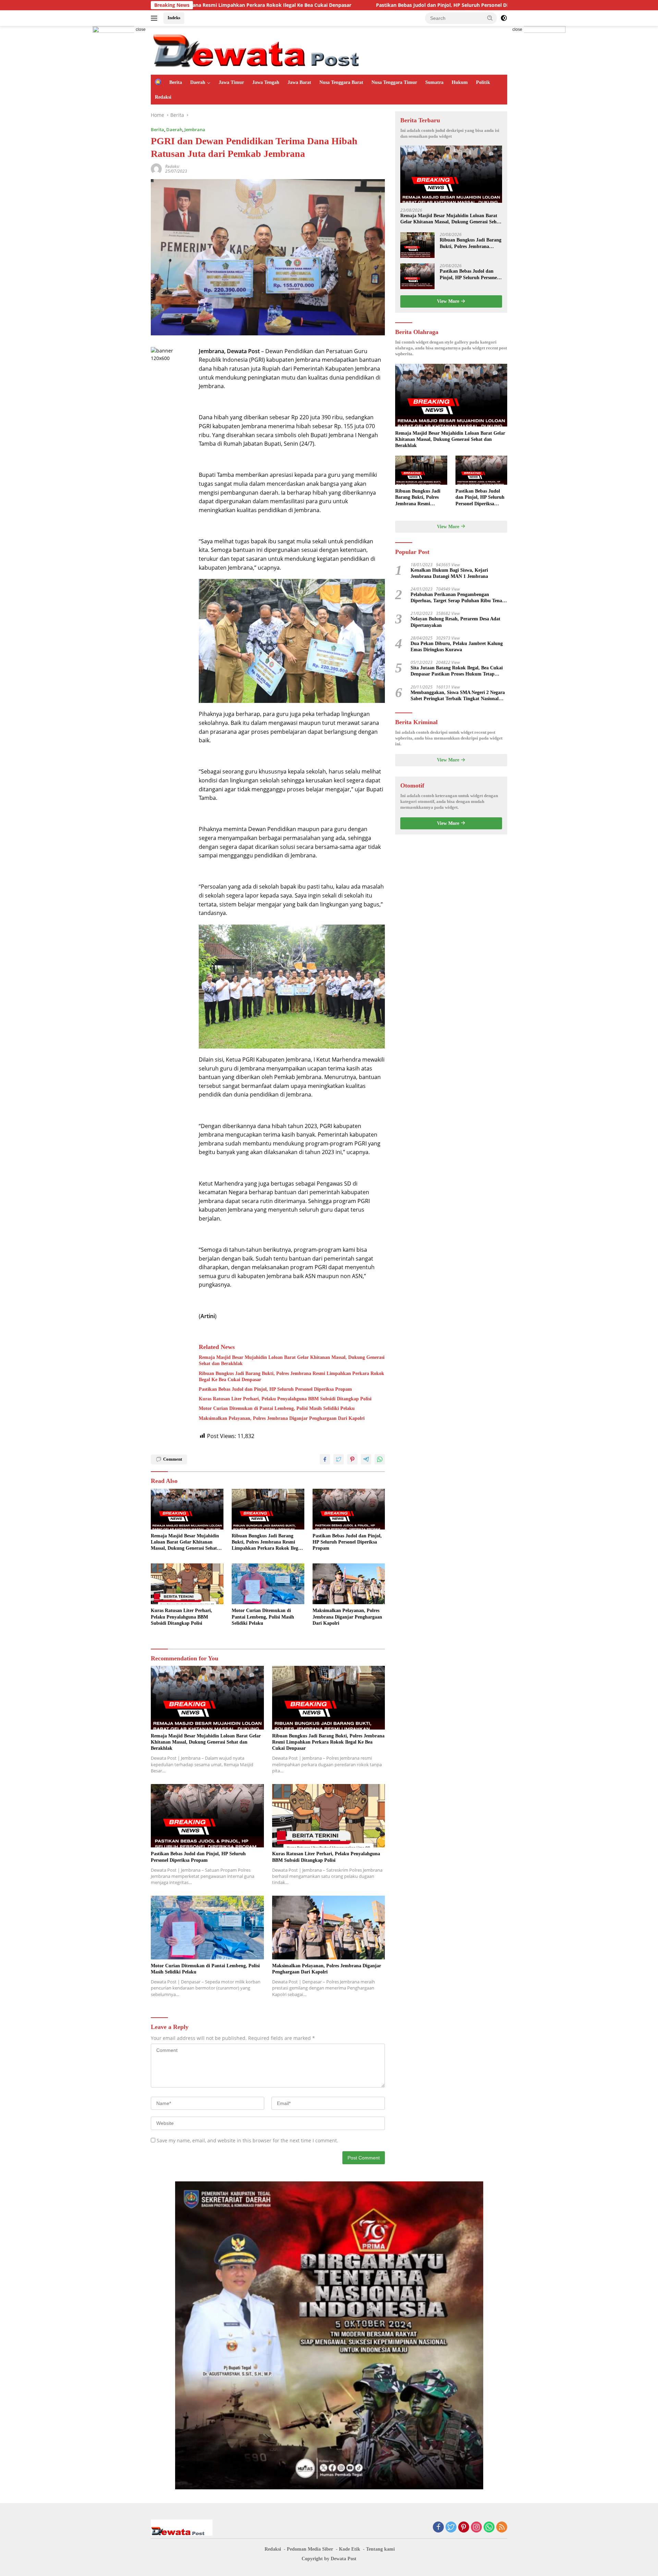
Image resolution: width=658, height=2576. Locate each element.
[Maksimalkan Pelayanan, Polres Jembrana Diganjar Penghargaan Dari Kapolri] (349, 1584)
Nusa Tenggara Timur (394, 82)
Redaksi (163, 97)
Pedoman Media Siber (310, 2549)
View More (449, 301)
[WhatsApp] (489, 2528)
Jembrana (195, 129)
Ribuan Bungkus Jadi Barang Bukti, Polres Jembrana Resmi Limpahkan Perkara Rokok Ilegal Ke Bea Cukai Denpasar (291, 1377)
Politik (483, 82)
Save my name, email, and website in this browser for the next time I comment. (247, 2140)
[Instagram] (476, 2528)
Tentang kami (380, 2549)
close (141, 29)
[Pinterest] (464, 2528)
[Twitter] (451, 2528)
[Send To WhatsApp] (380, 1459)
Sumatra (434, 82)
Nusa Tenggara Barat (341, 82)
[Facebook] (438, 2528)
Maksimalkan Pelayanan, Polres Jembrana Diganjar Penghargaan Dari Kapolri (282, 1418)
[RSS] (502, 2528)
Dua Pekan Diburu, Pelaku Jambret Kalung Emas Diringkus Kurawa (457, 647)
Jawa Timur (231, 82)
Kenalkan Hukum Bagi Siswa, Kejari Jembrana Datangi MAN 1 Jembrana (450, 573)
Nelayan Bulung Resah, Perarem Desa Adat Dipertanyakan (455, 622)
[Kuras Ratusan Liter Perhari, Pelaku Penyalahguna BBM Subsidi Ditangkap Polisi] (187, 1584)
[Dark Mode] (504, 18)
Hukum (460, 82)
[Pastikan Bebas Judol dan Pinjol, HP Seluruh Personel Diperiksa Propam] (349, 1509)
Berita (176, 82)
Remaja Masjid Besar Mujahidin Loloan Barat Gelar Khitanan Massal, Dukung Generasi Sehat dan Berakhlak (292, 1360)
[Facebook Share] (325, 1459)
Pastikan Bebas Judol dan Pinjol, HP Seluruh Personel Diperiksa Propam (318, 5)
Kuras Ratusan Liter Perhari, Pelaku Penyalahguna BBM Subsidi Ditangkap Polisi (285, 1399)
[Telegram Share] (366, 1459)
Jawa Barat (299, 82)
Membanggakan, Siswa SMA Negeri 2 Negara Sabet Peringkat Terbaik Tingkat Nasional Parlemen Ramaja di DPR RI (458, 696)
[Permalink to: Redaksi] (156, 168)
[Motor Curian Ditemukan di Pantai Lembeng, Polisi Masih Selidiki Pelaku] (268, 1584)
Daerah (198, 82)
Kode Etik (350, 2549)
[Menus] (155, 18)
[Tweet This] (339, 1459)
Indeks (174, 18)
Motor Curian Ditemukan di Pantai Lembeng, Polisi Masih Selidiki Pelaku (277, 1408)
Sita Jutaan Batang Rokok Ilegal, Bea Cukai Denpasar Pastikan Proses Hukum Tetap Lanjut (457, 671)
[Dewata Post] (271, 50)
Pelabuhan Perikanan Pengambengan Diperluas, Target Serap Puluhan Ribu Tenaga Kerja (459, 598)
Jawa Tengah (266, 82)
